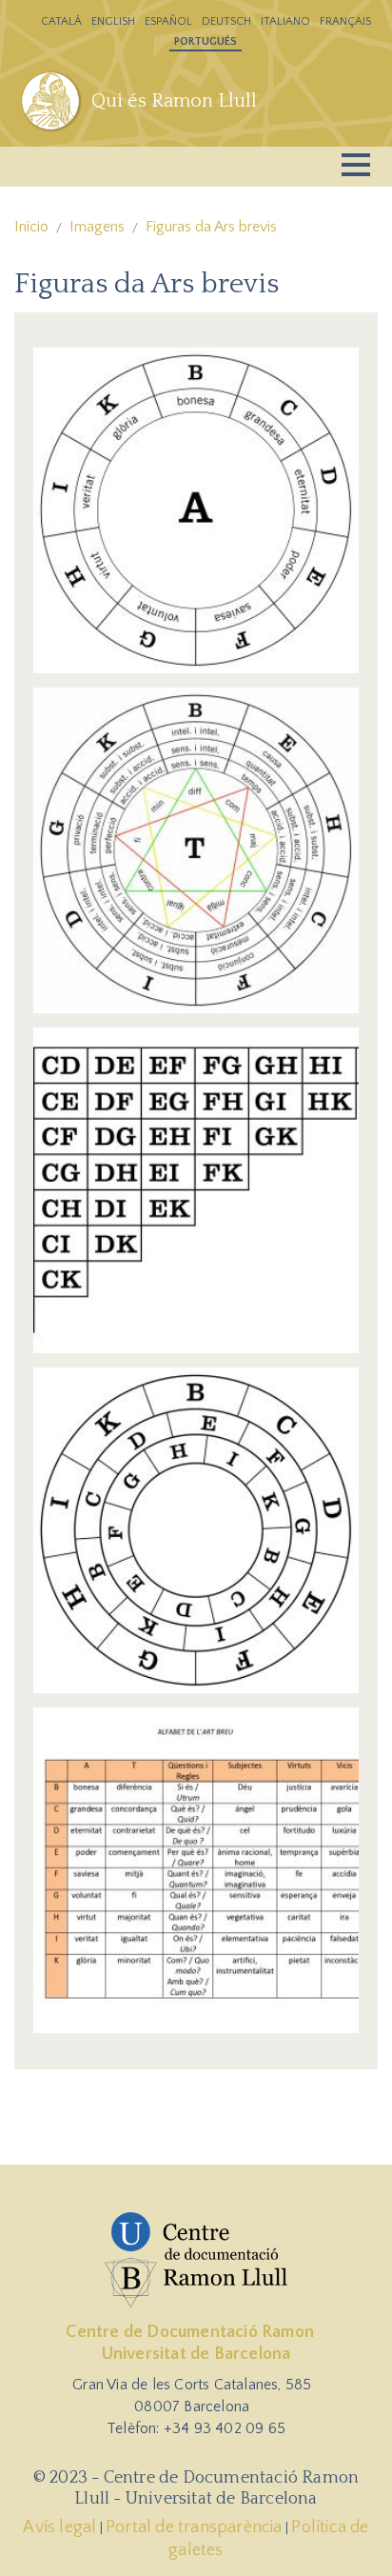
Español (168, 21)
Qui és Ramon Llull (174, 101)
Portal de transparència (194, 2527)
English (113, 21)
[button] (196, 509)
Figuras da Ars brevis (211, 227)
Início (31, 227)
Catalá (61, 21)
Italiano (285, 21)
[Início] (53, 101)
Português (206, 41)
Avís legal (59, 2527)
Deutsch (226, 21)
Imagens (97, 227)
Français (345, 21)
